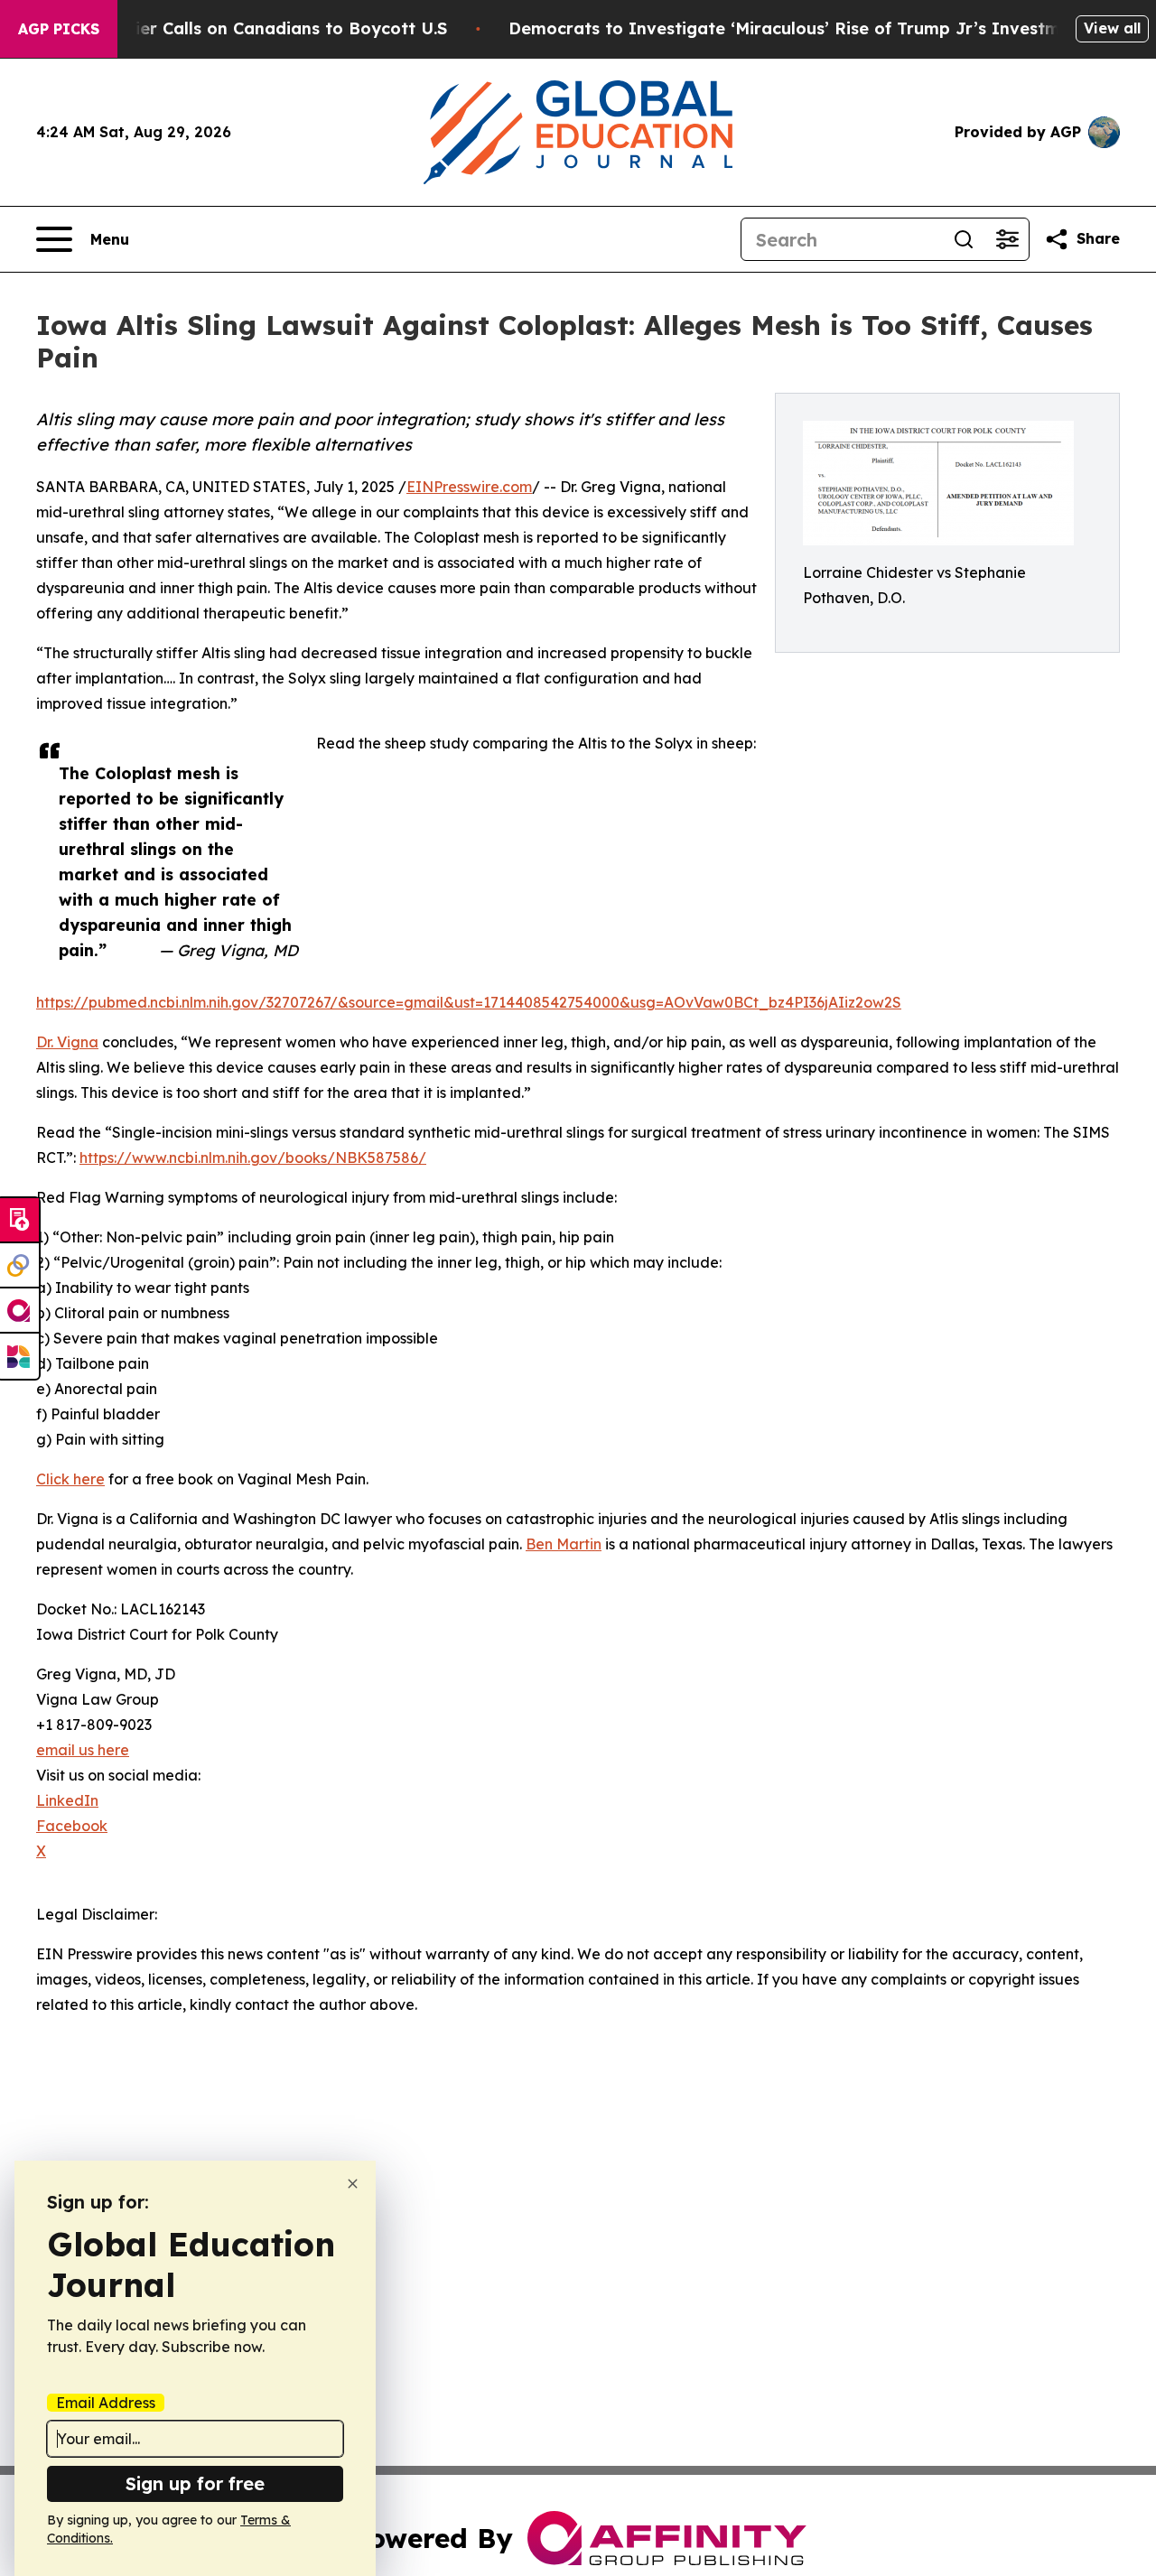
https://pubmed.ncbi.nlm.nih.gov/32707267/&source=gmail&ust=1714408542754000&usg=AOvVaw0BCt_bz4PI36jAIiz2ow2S (469, 1002)
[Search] (964, 239)
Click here (70, 1479)
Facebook (72, 1826)
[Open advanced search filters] (1007, 239)
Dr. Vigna (67, 1042)
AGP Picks (59, 29)
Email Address (106, 2403)
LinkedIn (67, 1800)
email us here (83, 1750)
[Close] (353, 2184)
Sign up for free (195, 2483)
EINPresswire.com (469, 487)
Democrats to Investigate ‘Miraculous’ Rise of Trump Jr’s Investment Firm (819, 28)
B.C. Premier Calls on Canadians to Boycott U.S (252, 28)
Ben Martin (564, 1544)
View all (1112, 28)
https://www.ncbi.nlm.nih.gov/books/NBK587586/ (253, 1158)
